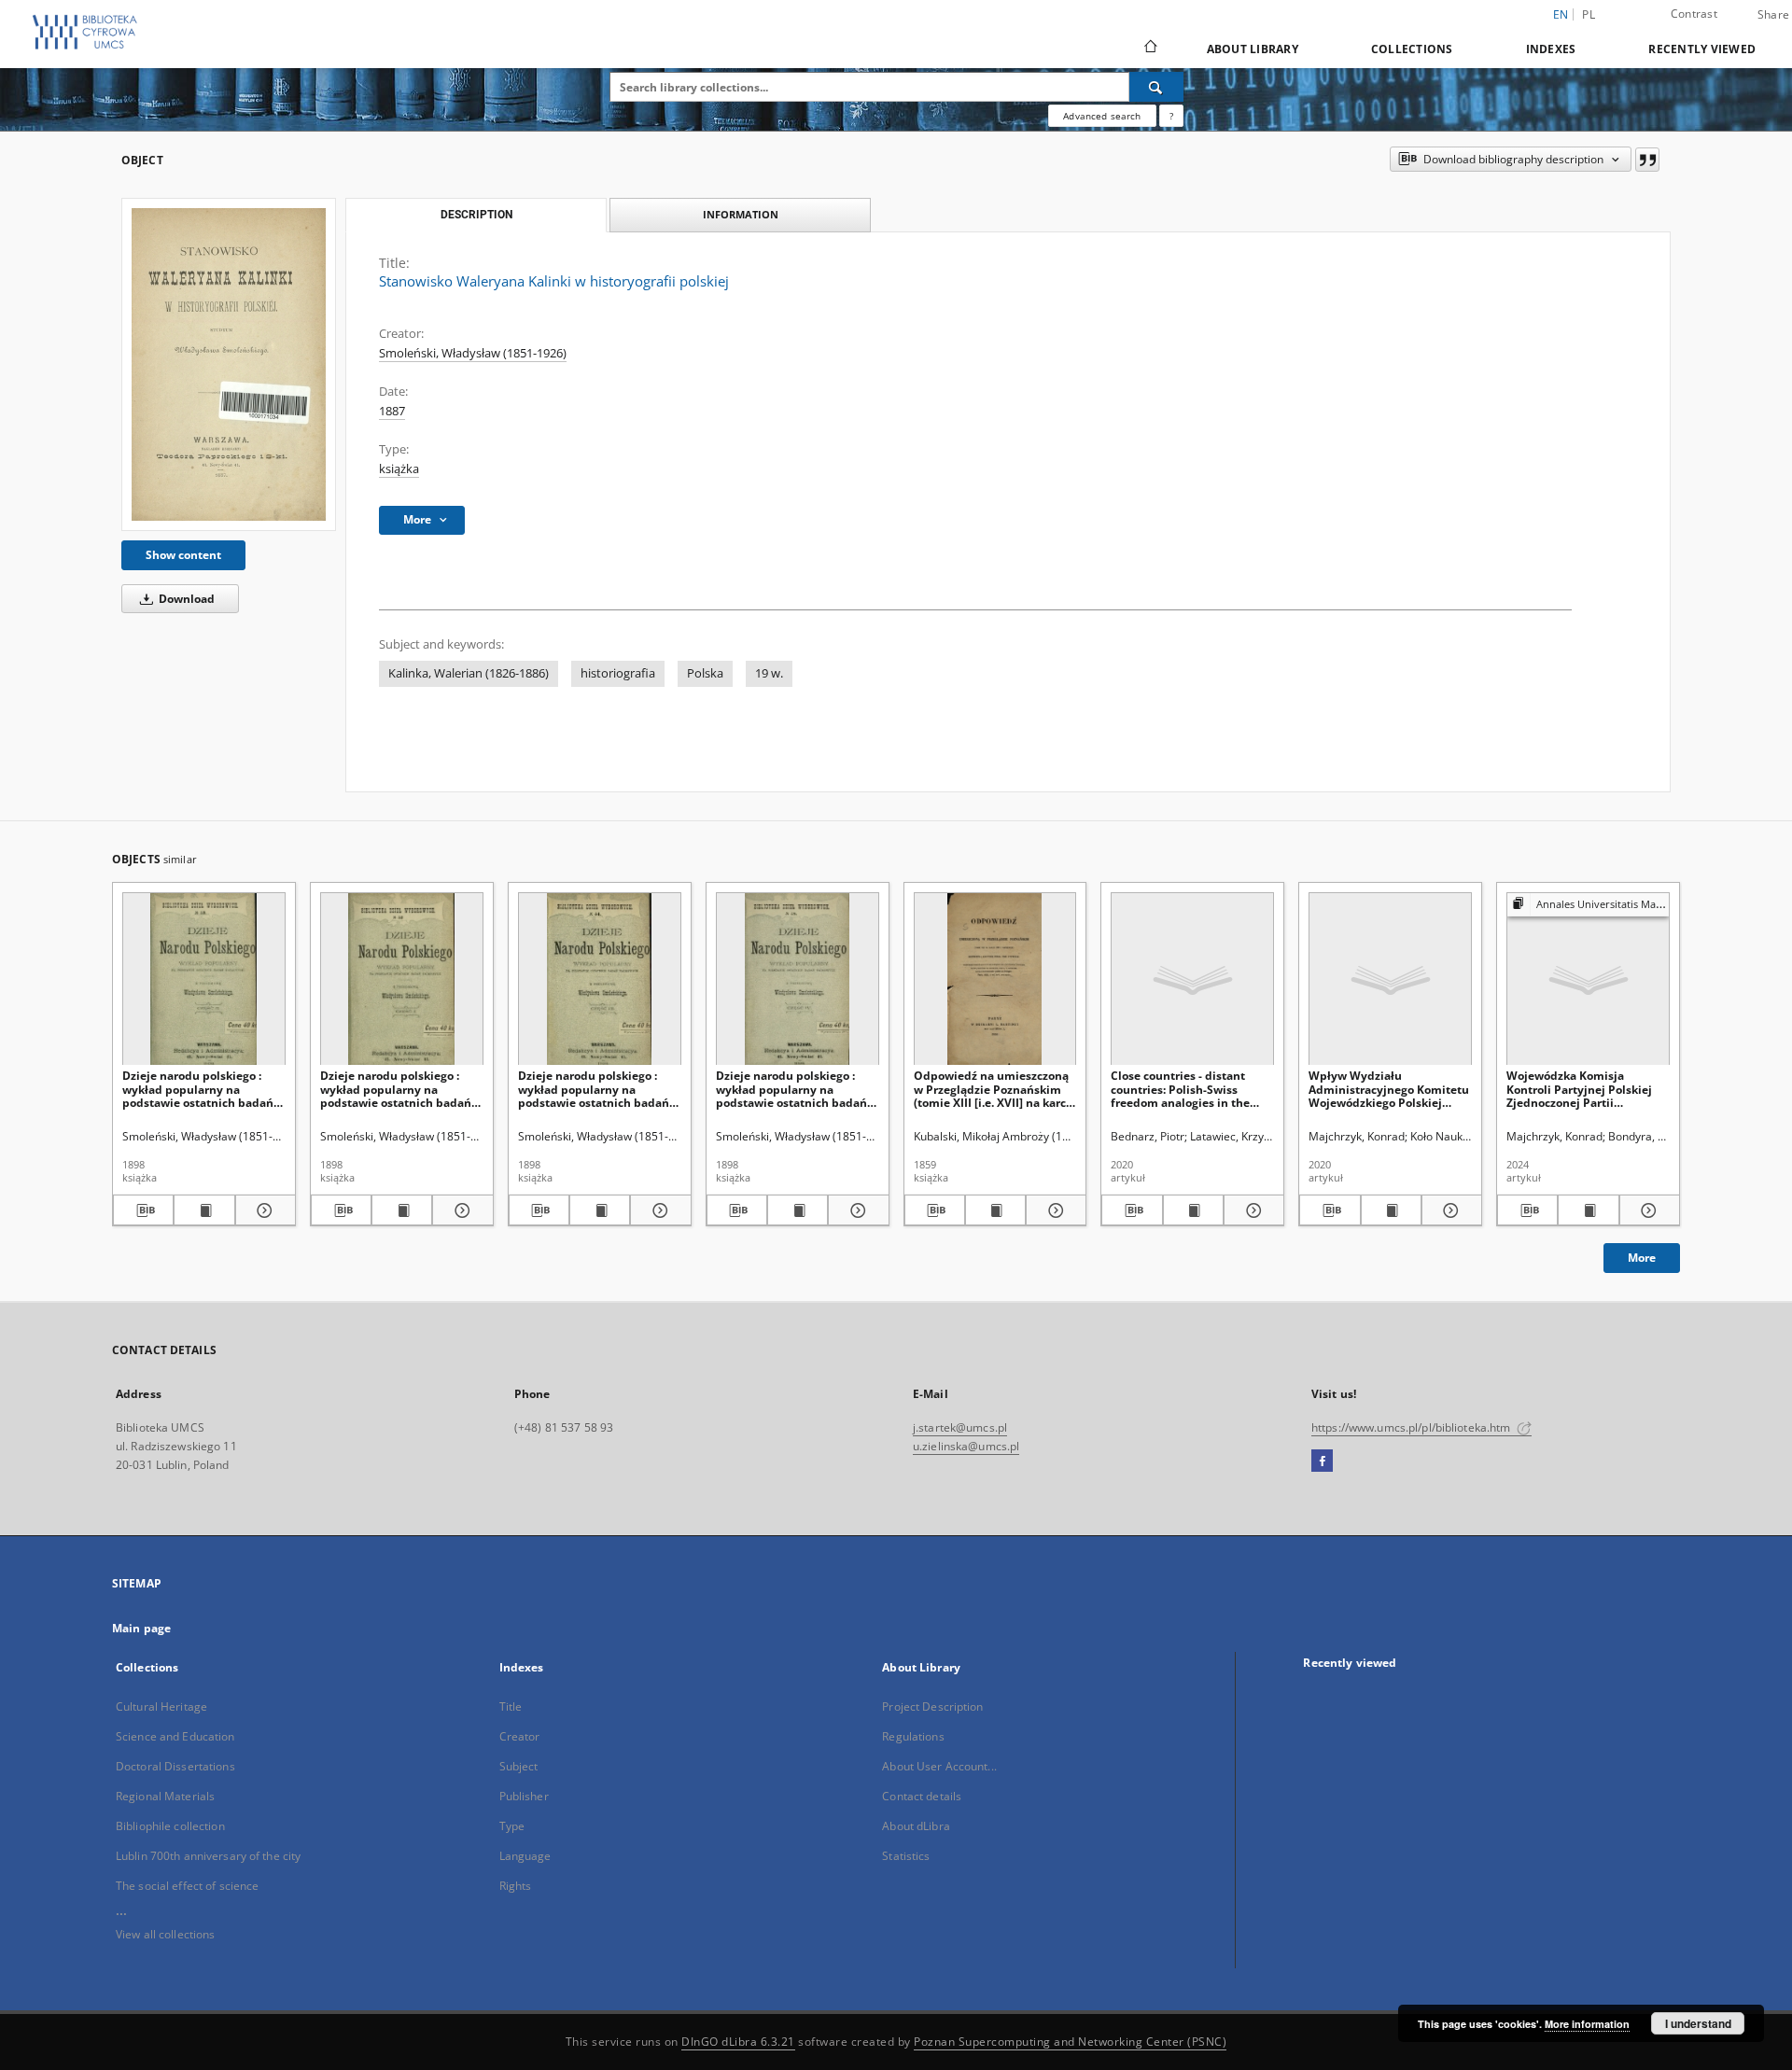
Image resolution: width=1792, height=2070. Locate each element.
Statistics (906, 1856)
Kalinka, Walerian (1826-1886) (469, 673)
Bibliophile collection (170, 1826)
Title (511, 1706)
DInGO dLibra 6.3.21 (738, 2042)
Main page (141, 1628)
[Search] (1156, 87)
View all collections (165, 1934)
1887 (392, 411)
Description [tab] (476, 215)
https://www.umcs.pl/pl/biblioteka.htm (1413, 1427)
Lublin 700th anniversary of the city (208, 1856)
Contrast (1694, 14)
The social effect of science (187, 1886)
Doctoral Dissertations (175, 1766)
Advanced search (1102, 116)
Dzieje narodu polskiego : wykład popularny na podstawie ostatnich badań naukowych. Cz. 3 (594, 1089)
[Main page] (1149, 49)
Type (512, 1826)
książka (399, 469)
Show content (183, 555)
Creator (520, 1736)
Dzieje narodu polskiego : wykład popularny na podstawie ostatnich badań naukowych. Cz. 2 (198, 1089)
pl (1589, 14)
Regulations (913, 1736)
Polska (705, 673)
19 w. (769, 673)
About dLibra (916, 1826)
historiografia (618, 673)
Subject (519, 1766)
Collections (1412, 49)
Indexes (1551, 49)
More (1642, 1258)
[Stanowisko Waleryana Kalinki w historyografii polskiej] (229, 364)
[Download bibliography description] (143, 1210)
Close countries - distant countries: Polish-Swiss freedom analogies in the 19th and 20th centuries (1180, 1089)
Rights (516, 1886)
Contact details (922, 1796)
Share (1773, 15)
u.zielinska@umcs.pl (966, 1446)
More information (1587, 2024)
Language (525, 1856)
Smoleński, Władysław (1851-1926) (473, 353)
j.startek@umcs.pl (960, 1427)
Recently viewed (1702, 49)
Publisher (524, 1796)
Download (185, 599)
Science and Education (175, 1736)
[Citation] (1647, 160)
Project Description (932, 1706)
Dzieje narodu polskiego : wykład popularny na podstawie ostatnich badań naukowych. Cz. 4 (791, 1089)
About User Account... (939, 1766)
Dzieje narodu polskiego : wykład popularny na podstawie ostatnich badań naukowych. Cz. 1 (396, 1089)
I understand (1698, 2023)
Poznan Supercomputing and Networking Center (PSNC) (1070, 2042)
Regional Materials (165, 1796)
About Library (1253, 49)
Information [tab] (741, 214)
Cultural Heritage (161, 1706)
